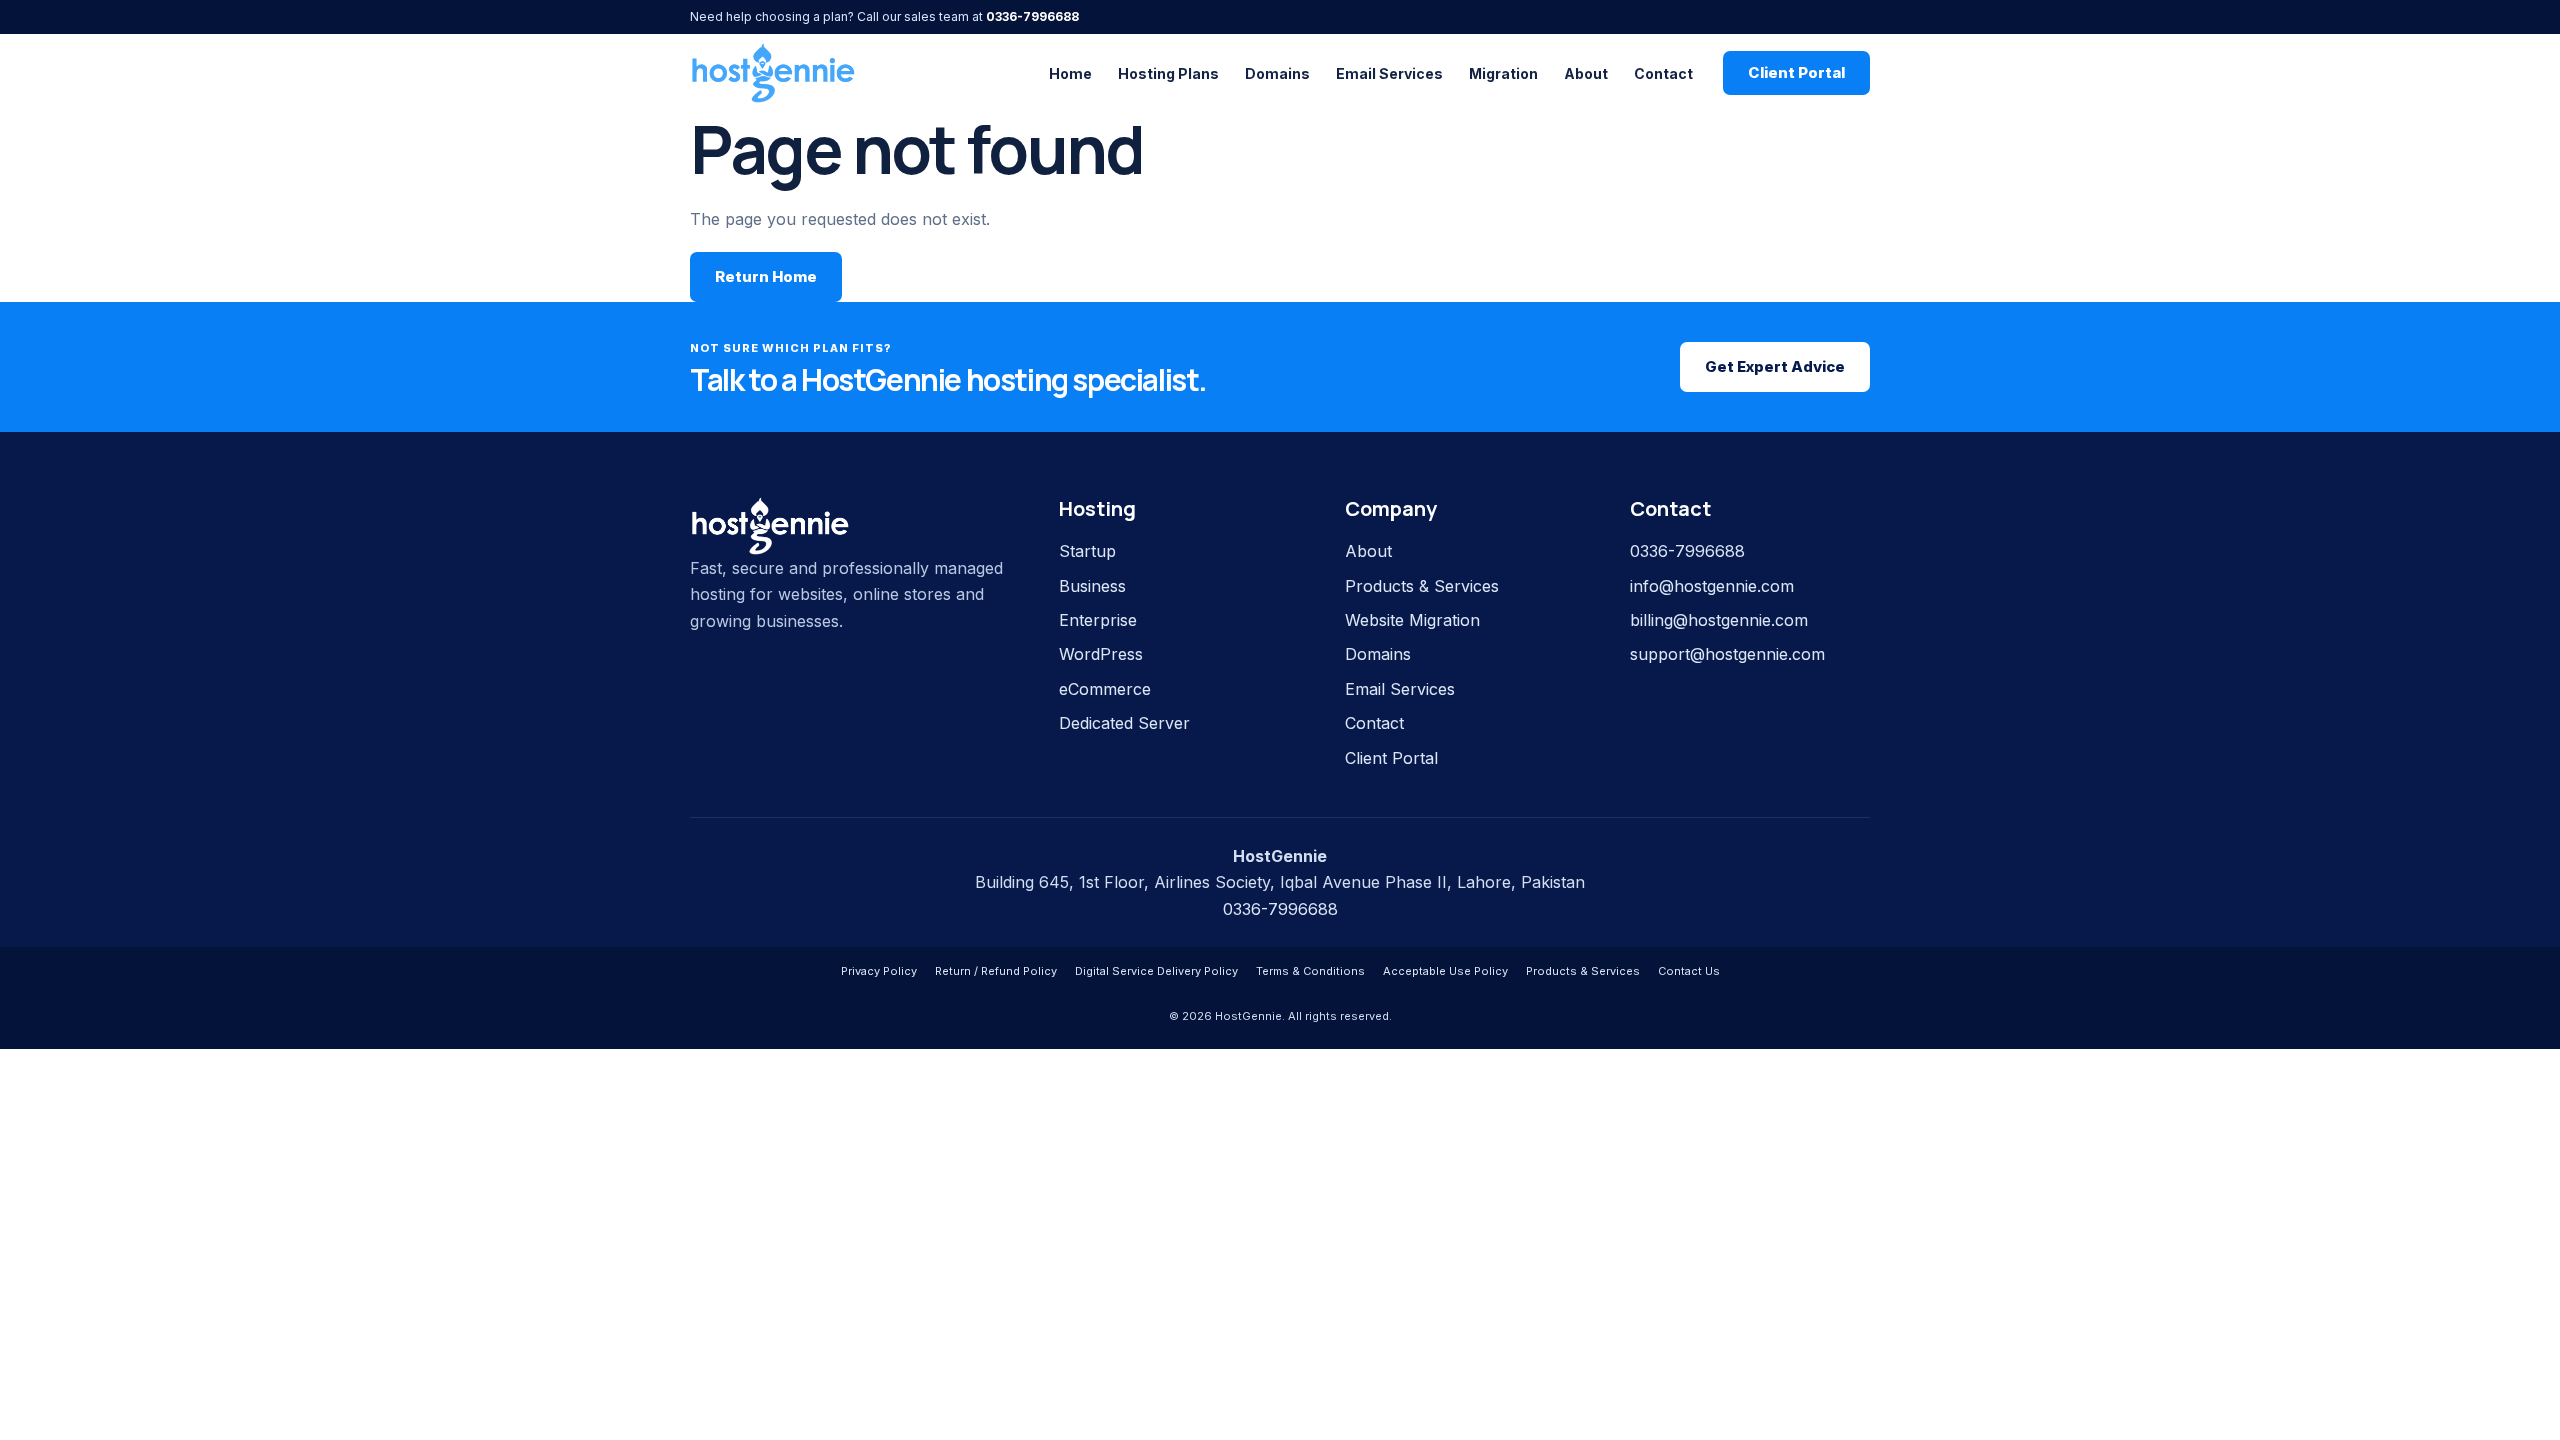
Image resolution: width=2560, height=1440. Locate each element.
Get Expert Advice (1775, 366)
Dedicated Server (1124, 723)
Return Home (766, 276)
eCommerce (1105, 689)
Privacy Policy (879, 971)
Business (1092, 586)
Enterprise (1098, 620)
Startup (1087, 551)
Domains (1277, 73)
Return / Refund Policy (996, 971)
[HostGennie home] (773, 73)
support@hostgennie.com (1727, 654)
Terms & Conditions (1310, 971)
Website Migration (1412, 620)
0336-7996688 (1032, 16)
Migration (1503, 73)
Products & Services (1422, 586)
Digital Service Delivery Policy (1156, 971)
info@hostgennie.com (1712, 586)
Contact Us (1689, 971)
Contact (1663, 73)
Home (1070, 73)
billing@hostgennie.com (1719, 620)
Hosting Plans (1168, 73)
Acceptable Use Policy (1445, 971)
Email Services (1389, 73)
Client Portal (1796, 72)
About (1586, 73)
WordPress (1101, 654)
